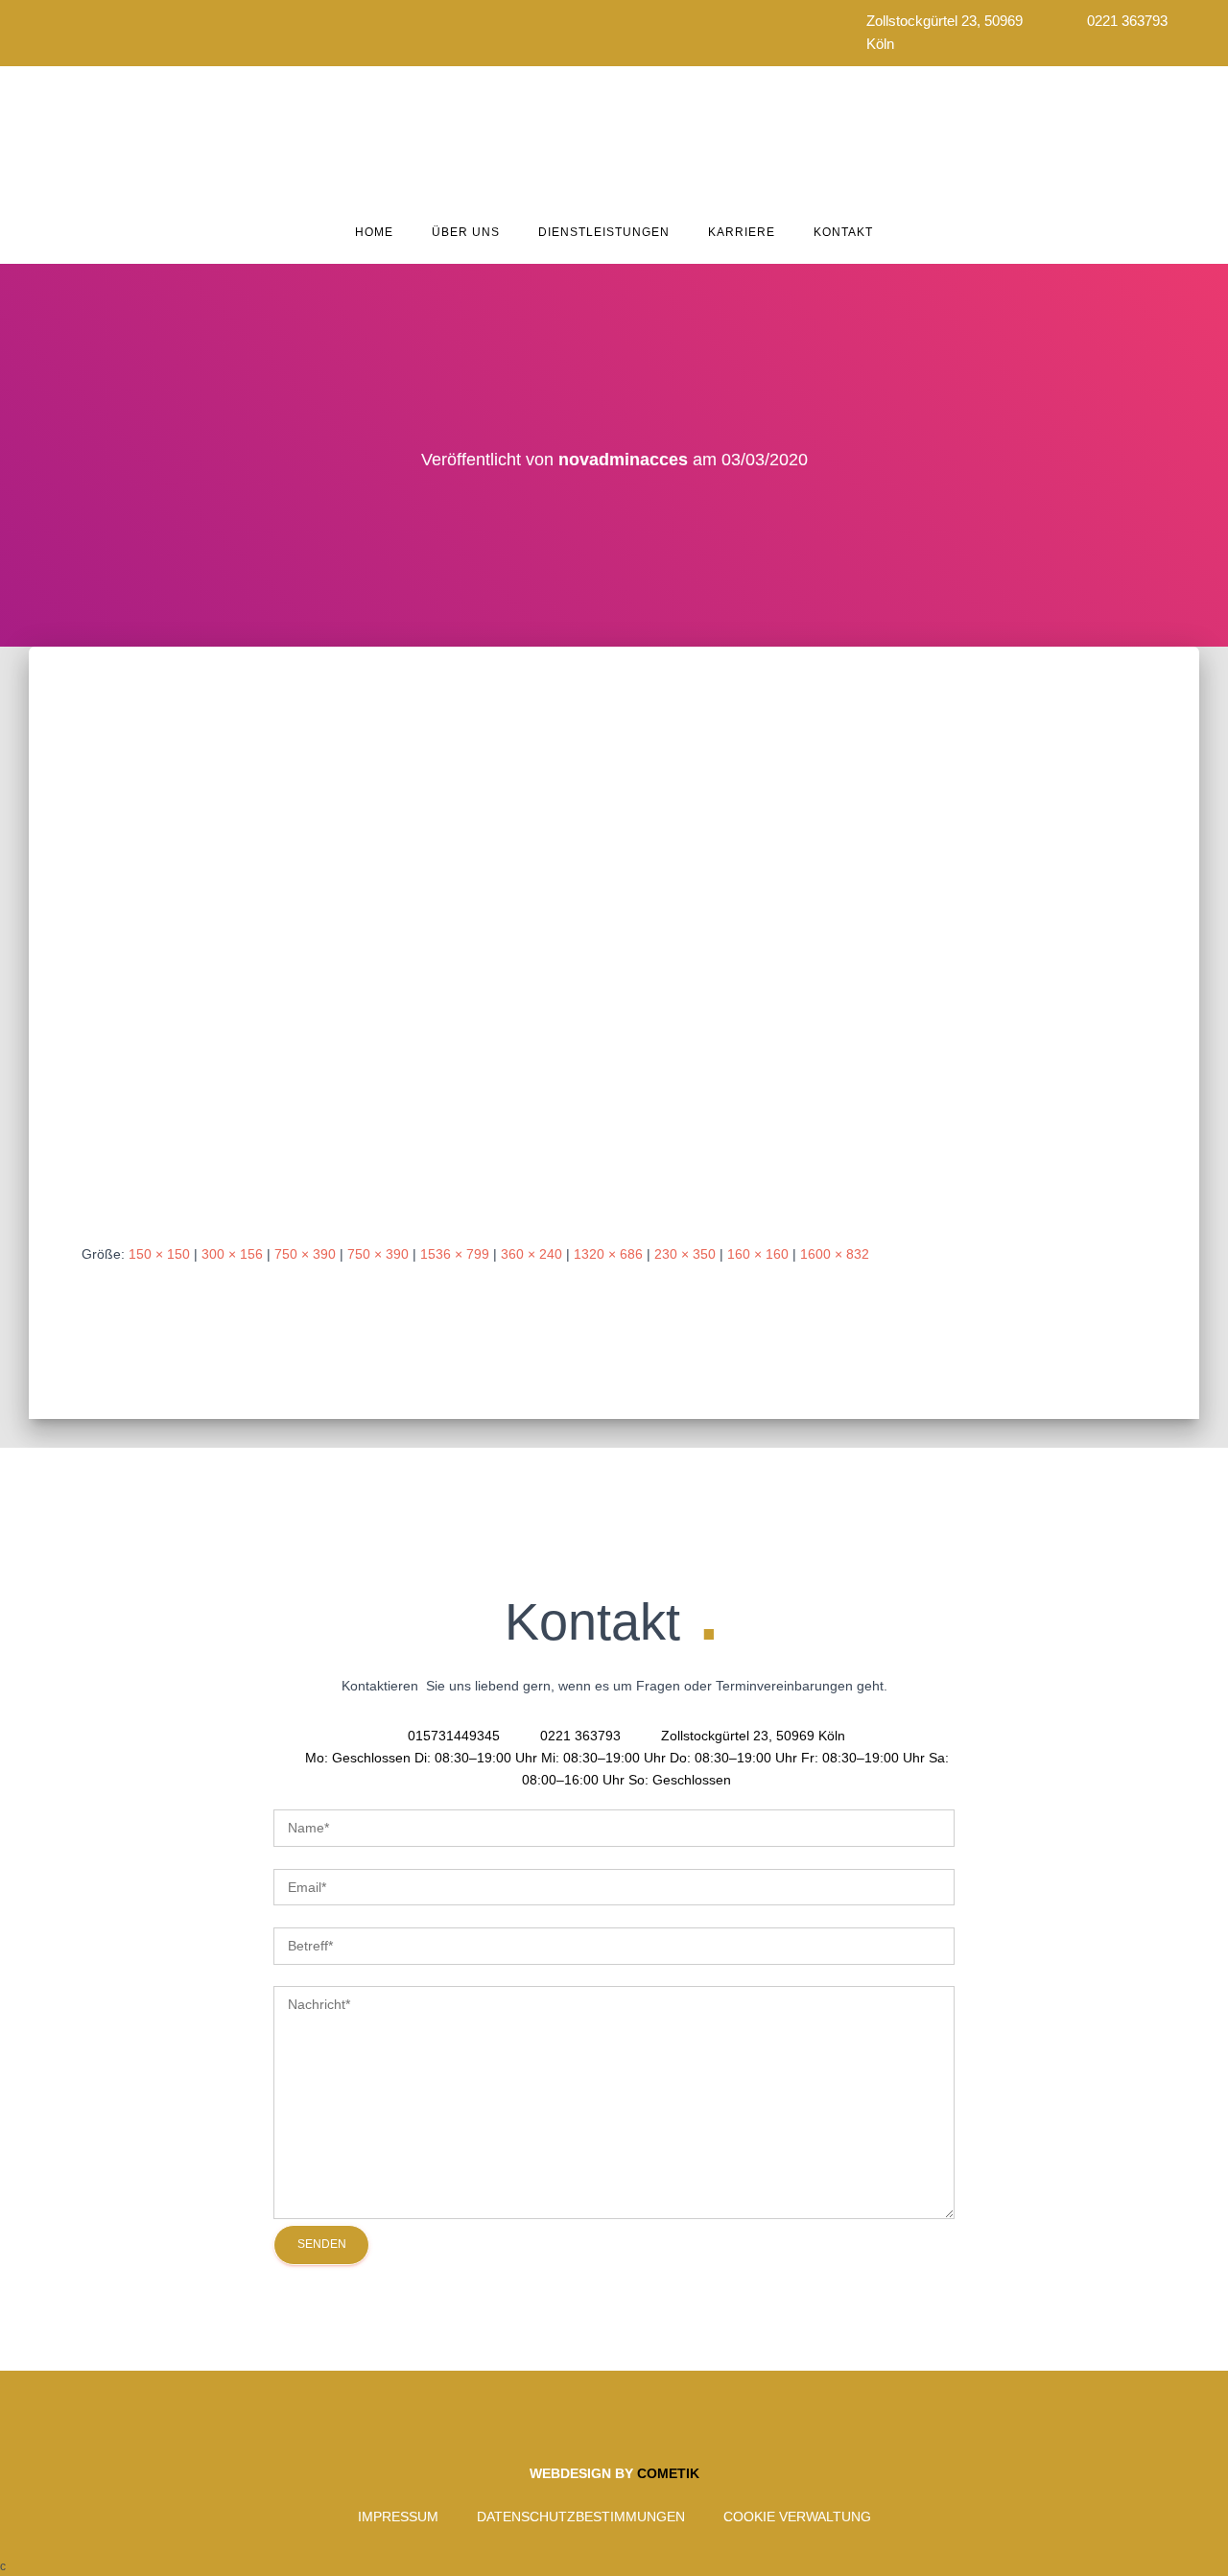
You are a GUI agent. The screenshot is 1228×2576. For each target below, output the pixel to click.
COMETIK (668, 2473)
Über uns (466, 232)
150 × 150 (159, 1254)
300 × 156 (232, 1254)
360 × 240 (531, 1254)
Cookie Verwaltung (797, 2517)
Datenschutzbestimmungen (581, 2517)
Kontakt (843, 232)
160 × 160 (758, 1254)
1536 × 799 (455, 1254)
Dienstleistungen (604, 232)
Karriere (742, 232)
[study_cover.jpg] (614, 930)
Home (374, 232)
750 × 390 (305, 1254)
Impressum (398, 2517)
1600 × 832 (835, 1254)
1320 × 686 (608, 1254)
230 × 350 (685, 1254)
